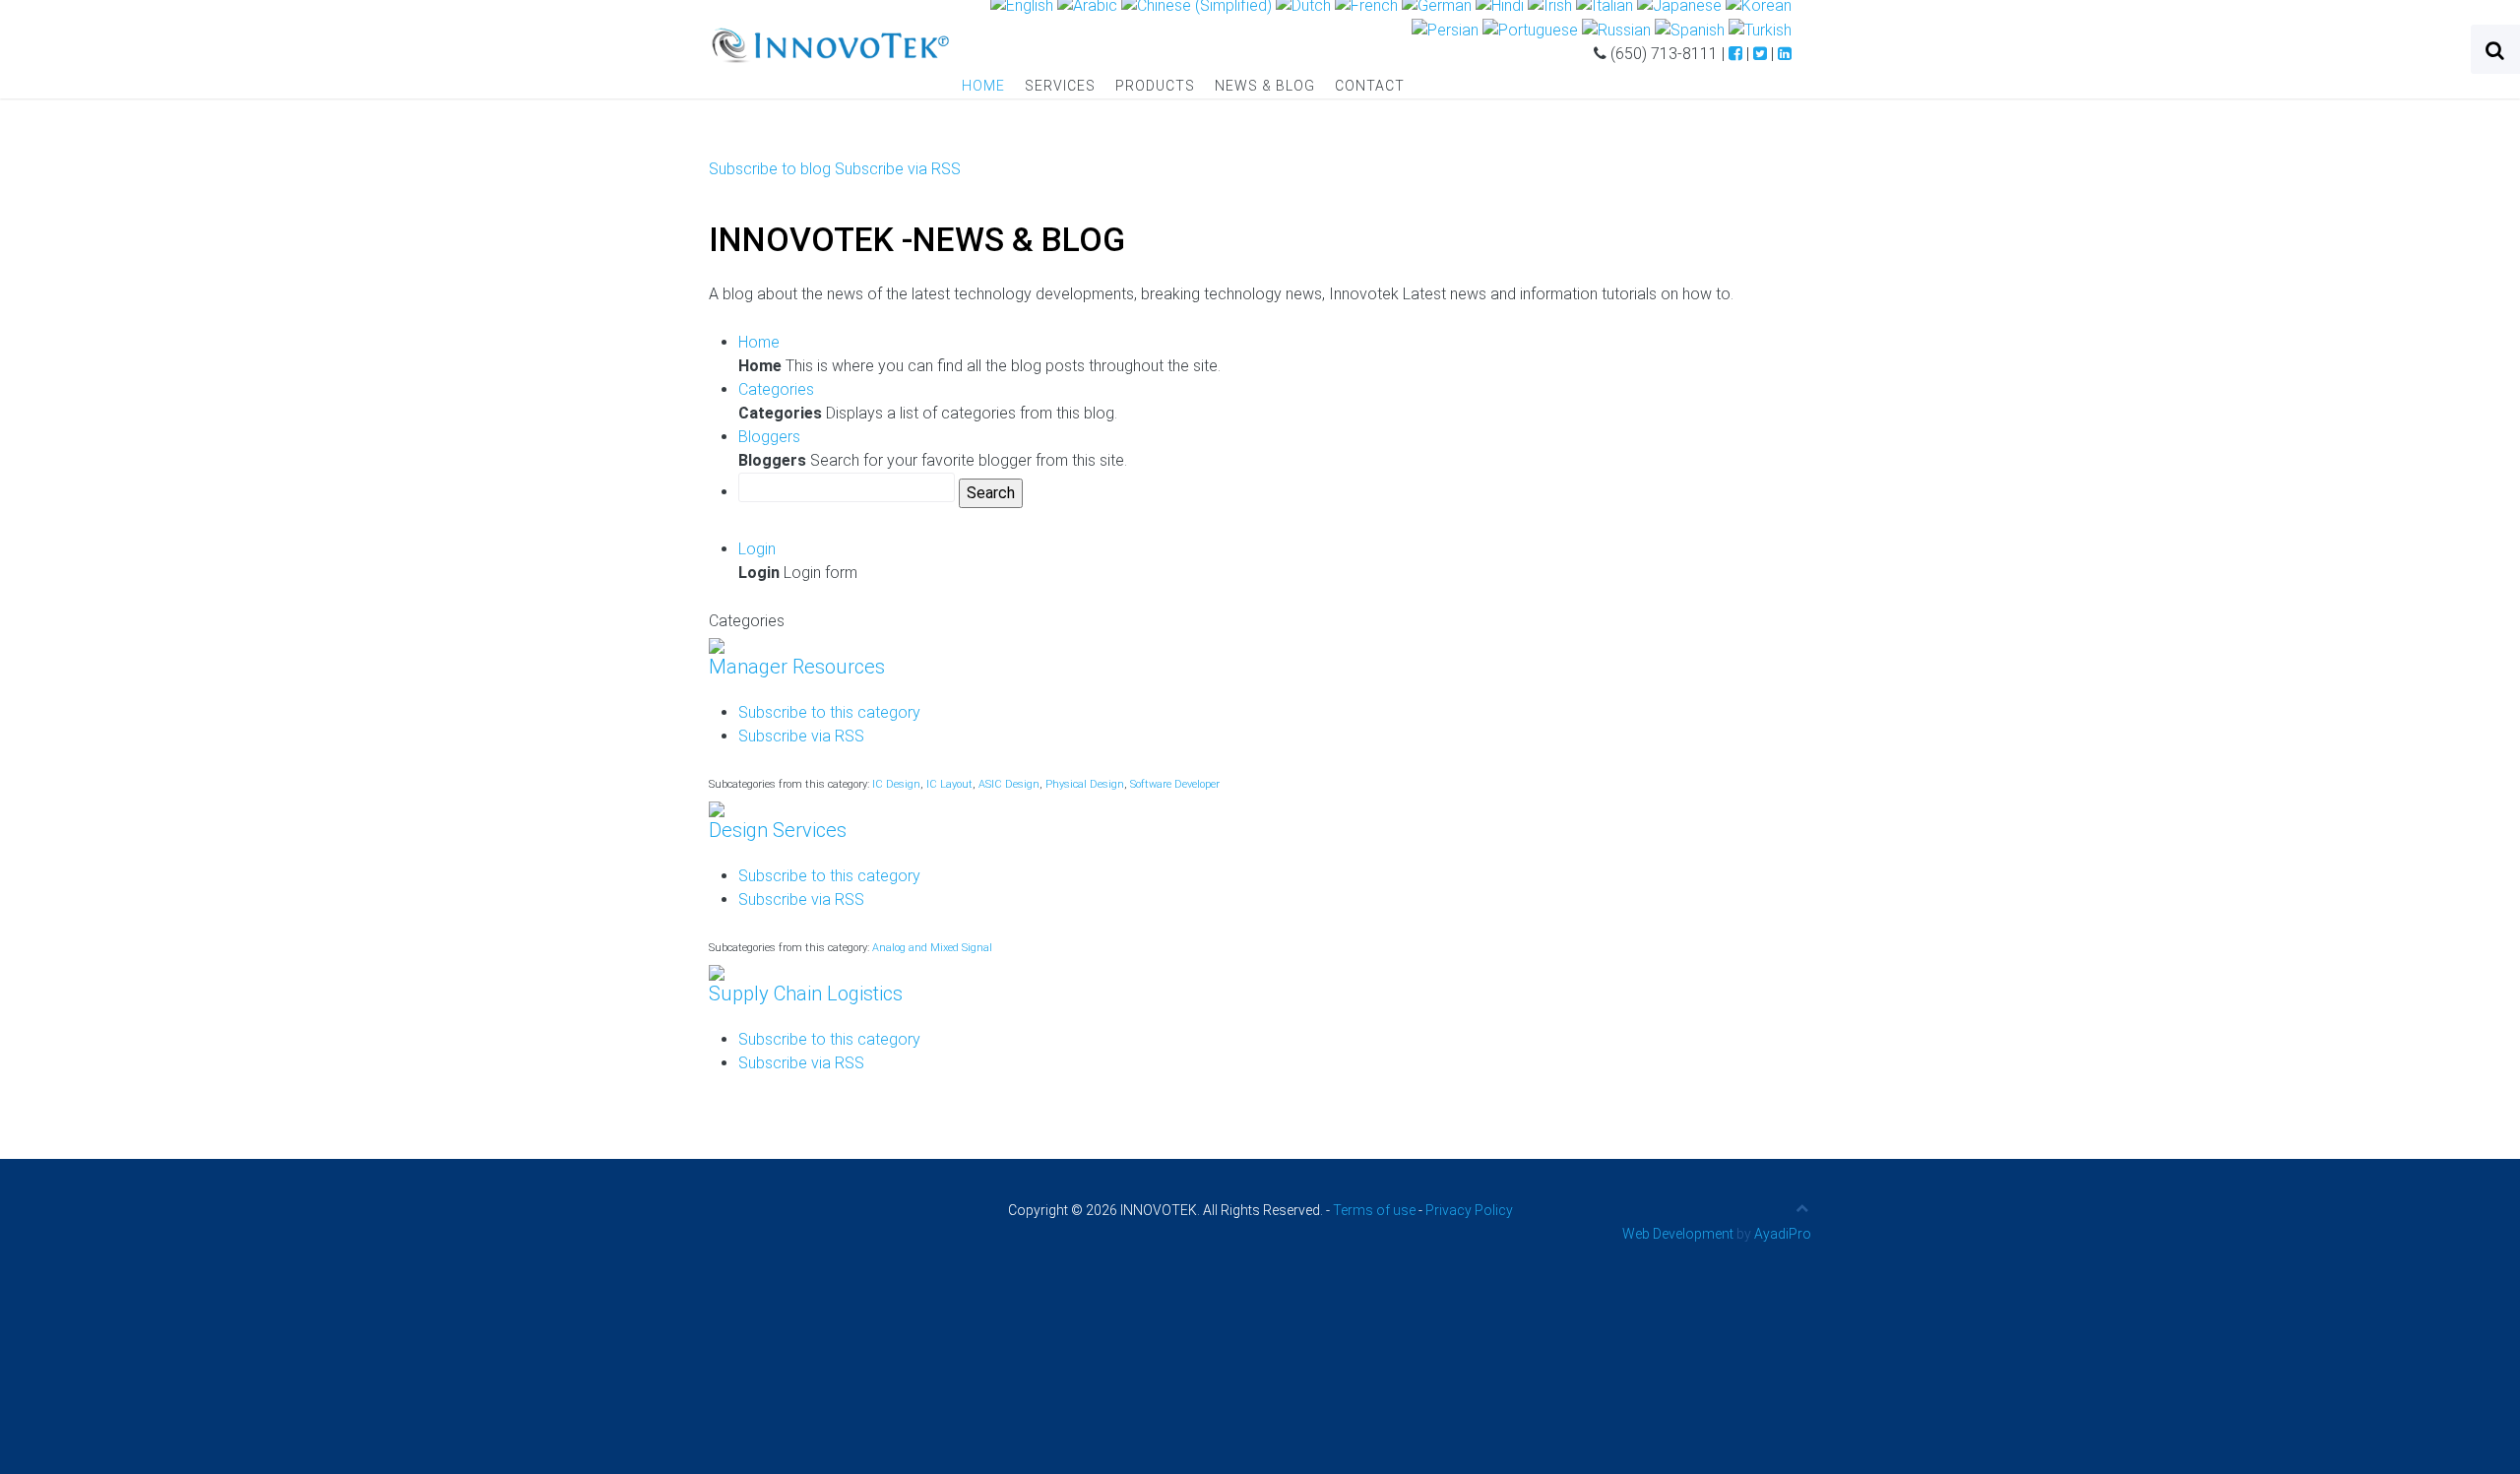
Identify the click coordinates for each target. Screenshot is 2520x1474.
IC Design (896, 784)
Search (991, 493)
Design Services (778, 830)
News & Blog (1265, 86)
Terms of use (1374, 1210)
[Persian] (1445, 29)
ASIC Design (1009, 784)
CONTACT (1370, 86)
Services (1060, 86)
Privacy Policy (1469, 1210)
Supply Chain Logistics (806, 993)
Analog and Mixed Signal (932, 948)
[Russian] (1616, 29)
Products (1155, 86)
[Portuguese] (1530, 29)
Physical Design (1085, 784)
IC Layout (949, 784)
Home (983, 86)
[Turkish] (1760, 29)
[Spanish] (1690, 29)
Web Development (1678, 1234)
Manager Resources (797, 667)
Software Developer (1175, 784)
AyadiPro (1783, 1234)
